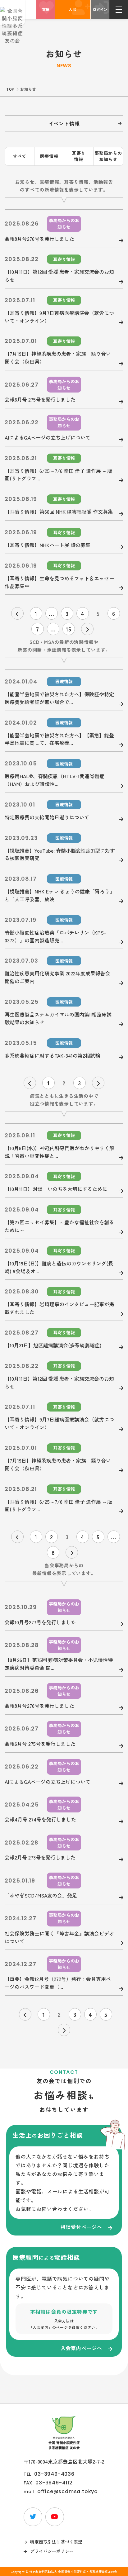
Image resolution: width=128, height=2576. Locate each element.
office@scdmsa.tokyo (68, 2492)
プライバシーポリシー (52, 2551)
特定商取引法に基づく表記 (56, 2542)
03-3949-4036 (54, 2474)
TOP (10, 89)
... (52, 613)
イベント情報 (64, 123)
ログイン (100, 9)
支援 (46, 9)
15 (69, 629)
